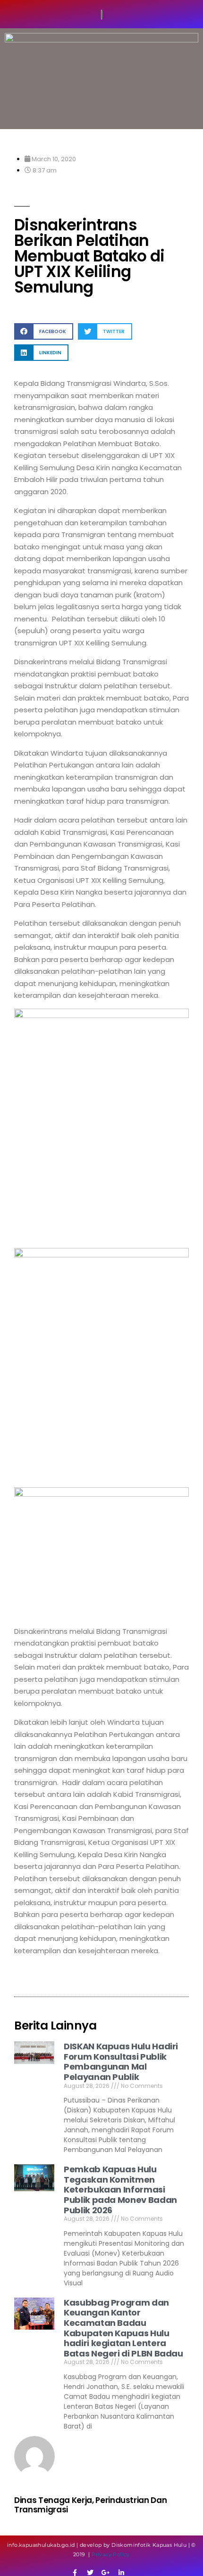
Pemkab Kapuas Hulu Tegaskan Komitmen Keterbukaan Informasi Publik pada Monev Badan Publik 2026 (120, 2189)
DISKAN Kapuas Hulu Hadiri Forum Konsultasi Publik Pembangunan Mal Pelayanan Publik (121, 2062)
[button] (44, 331)
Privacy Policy (111, 2554)
